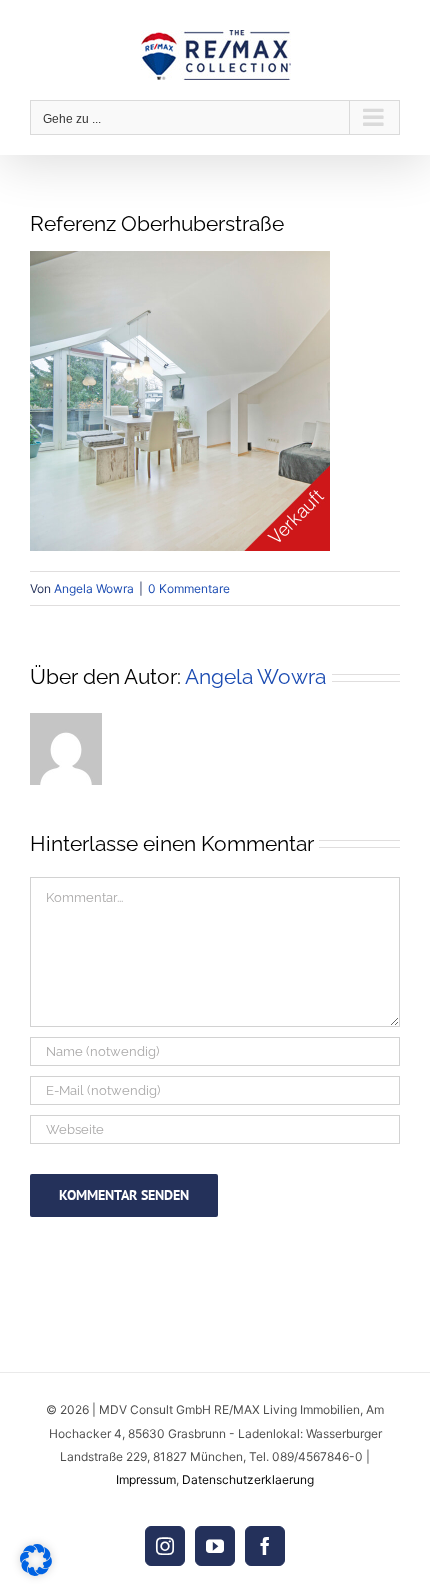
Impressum (146, 1479)
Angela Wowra (94, 588)
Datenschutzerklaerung (248, 1479)
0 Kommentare (189, 588)
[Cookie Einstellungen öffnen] (36, 1570)
